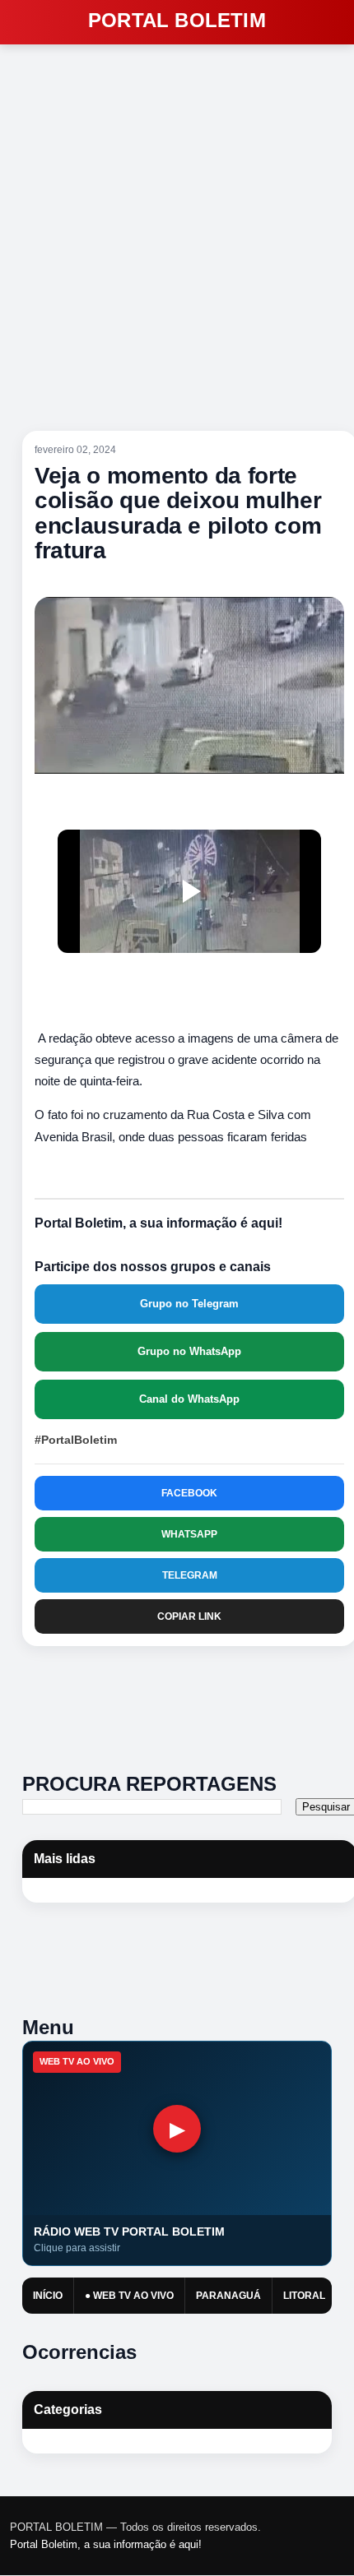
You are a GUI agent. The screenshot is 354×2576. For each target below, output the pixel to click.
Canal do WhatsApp (189, 1399)
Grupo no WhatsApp (189, 1351)
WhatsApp (189, 1534)
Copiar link (189, 1616)
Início (48, 2296)
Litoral (304, 2296)
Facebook (189, 1493)
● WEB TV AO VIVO (129, 2296)
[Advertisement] (198, 1703)
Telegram (190, 1575)
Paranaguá (228, 2296)
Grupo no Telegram (189, 1304)
